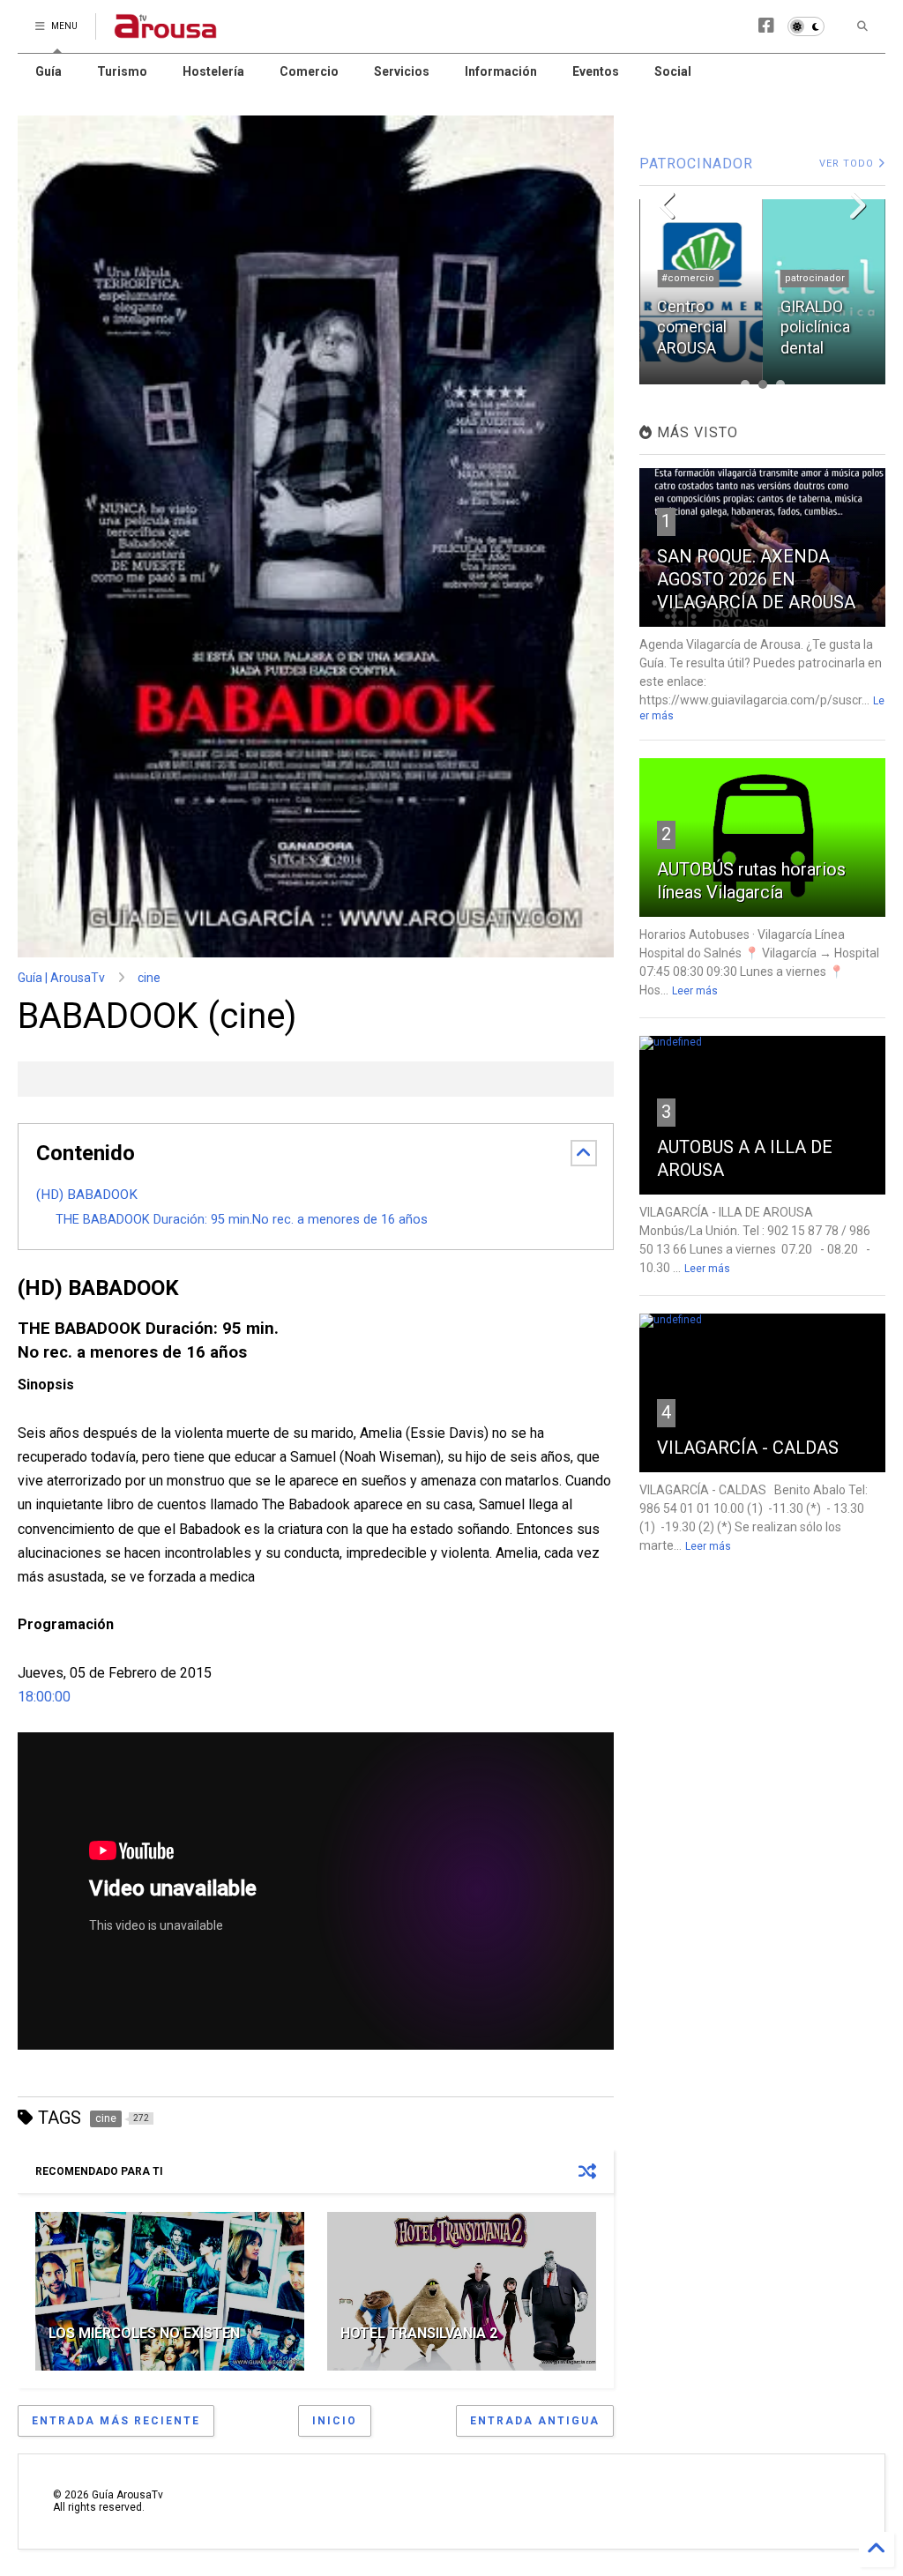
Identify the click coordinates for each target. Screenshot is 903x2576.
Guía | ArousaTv (61, 978)
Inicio (335, 2421)
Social (673, 71)
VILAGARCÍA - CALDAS (748, 1448)
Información (501, 71)
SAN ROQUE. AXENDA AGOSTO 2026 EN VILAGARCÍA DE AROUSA (756, 579)
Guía (49, 71)
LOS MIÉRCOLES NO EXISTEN (144, 2333)
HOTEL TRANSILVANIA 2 (419, 2333)
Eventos (596, 71)
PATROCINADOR (696, 164)
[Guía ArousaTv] (166, 32)
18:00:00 (44, 1697)
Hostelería (213, 71)
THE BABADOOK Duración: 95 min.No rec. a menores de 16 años (242, 1220)
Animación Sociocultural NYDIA (821, 327)
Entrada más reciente (116, 2421)
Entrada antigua (535, 2421)
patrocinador (691, 278)
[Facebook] (766, 26)
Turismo (122, 71)
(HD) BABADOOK (87, 1195)
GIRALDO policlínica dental (692, 327)
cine (149, 978)
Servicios (402, 71)
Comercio (309, 71)
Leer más (695, 991)
